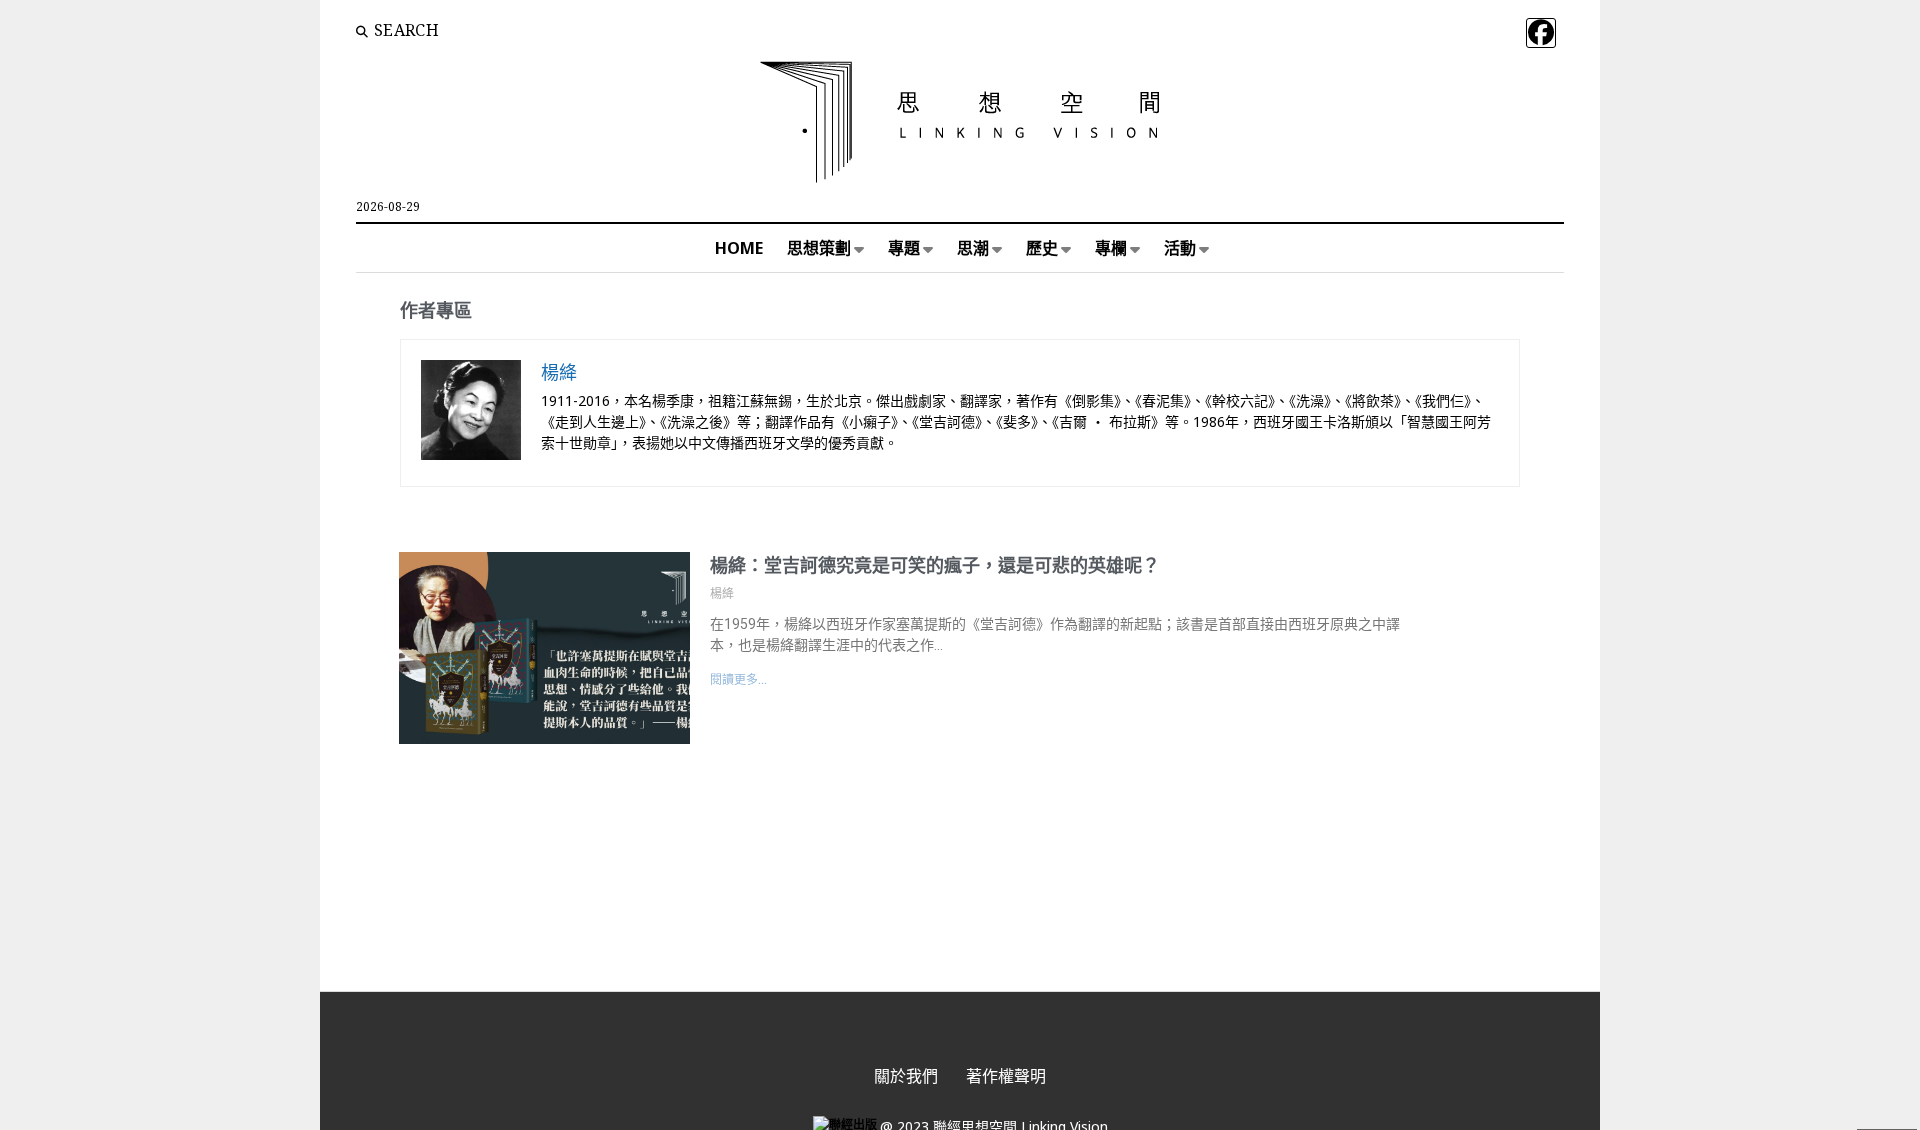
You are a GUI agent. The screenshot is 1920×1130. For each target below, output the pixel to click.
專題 (904, 248)
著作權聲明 (1006, 1076)
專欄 (1111, 248)
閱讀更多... (738, 680)
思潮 (973, 248)
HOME (739, 248)
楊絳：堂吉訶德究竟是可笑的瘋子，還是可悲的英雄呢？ (935, 565)
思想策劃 (819, 248)
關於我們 (906, 1076)
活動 (1180, 248)
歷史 (1042, 248)
